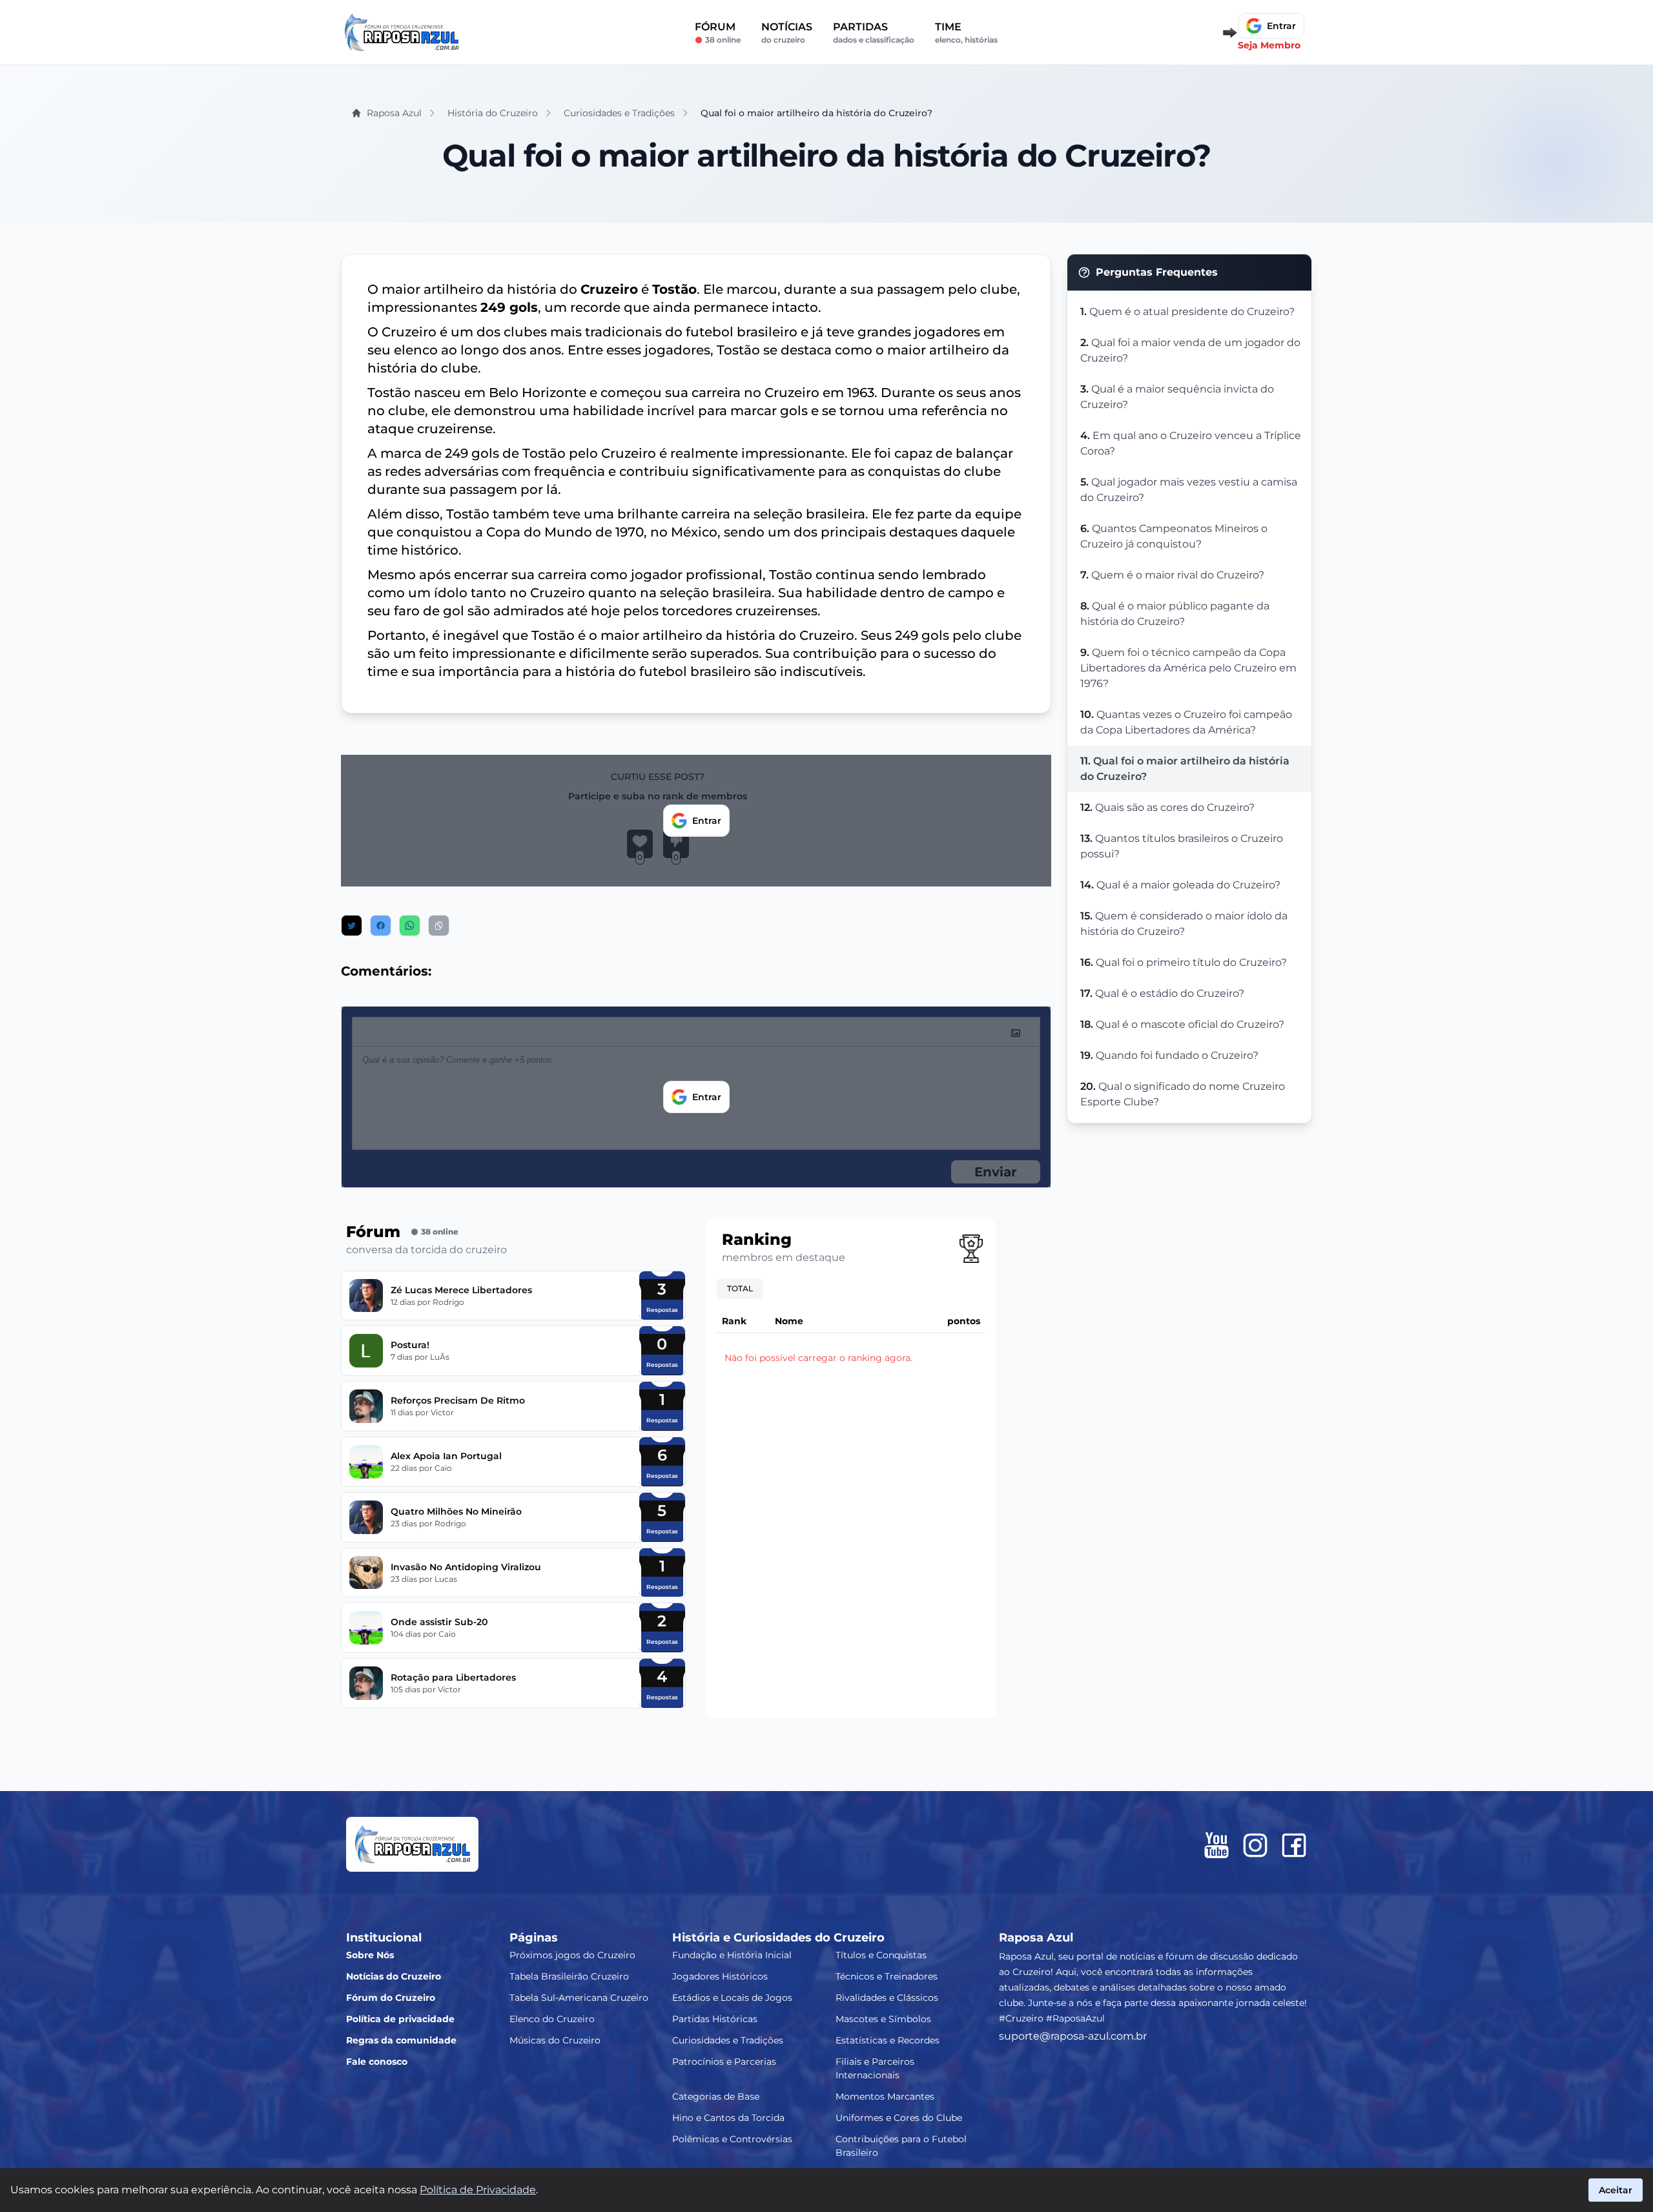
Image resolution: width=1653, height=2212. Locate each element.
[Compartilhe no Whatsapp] (410, 926)
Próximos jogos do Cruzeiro (572, 1955)
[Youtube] (1217, 1845)
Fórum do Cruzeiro (391, 1998)
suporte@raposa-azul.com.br (1073, 2036)
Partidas (874, 33)
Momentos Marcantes (885, 2096)
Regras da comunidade (401, 2040)
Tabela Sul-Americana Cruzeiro (579, 1998)
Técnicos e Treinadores (887, 1976)
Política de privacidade (400, 2019)
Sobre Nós (370, 1955)
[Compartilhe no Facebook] (381, 926)
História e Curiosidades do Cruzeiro (778, 1938)
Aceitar (1616, 2190)
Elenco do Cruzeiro (552, 2019)
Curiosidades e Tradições (728, 2040)
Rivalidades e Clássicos (887, 1998)
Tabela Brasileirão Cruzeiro (569, 1976)
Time (966, 33)
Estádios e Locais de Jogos (732, 1998)
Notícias (787, 33)
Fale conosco (377, 2062)
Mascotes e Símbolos (883, 2019)
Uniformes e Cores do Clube (899, 2118)
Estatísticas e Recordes (888, 2040)
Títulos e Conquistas (881, 1955)
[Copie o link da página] (439, 926)
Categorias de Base (716, 2096)
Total (740, 1288)
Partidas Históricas (715, 2019)
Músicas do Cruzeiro (555, 2040)
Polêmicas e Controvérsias (732, 2139)
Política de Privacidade (478, 2190)
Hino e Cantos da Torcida (728, 2118)
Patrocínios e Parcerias (724, 2062)
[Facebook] (1294, 1845)
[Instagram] (1255, 1845)
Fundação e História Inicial (732, 1955)
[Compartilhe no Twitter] (352, 926)
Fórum (718, 33)
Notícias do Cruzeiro (394, 1976)
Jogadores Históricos (720, 1976)
